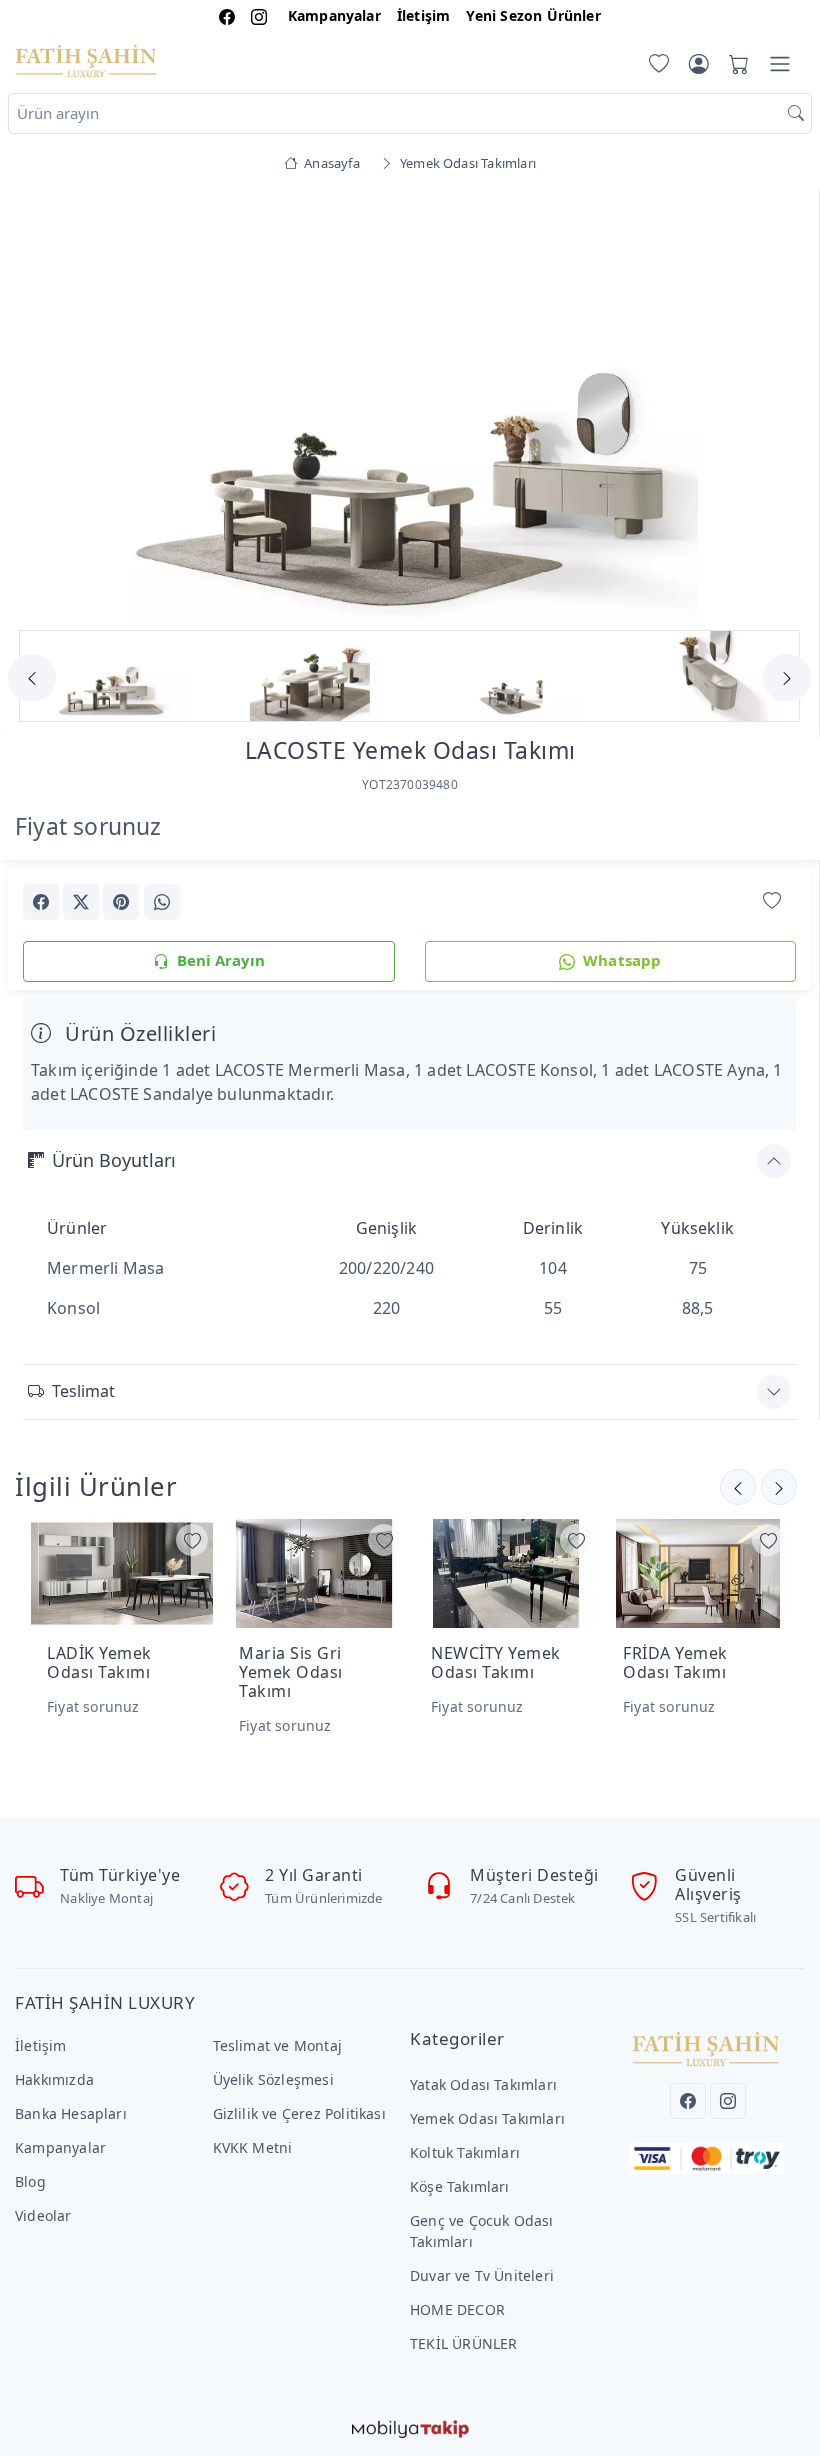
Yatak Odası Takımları (483, 2084)
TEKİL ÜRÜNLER (464, 2343)
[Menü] (780, 64)
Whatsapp (622, 960)
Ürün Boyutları (114, 1160)
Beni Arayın (221, 960)
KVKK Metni (253, 2147)
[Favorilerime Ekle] (772, 900)
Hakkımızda (54, 2079)
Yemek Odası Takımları (487, 2118)
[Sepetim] (735, 64)
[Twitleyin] (81, 902)
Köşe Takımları (460, 2186)
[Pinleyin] (121, 902)
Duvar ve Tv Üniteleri (482, 2275)
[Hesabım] (699, 64)
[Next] (771, 408)
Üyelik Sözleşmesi (273, 2079)
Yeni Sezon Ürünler (533, 15)
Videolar (43, 2215)
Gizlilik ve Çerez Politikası (299, 2113)
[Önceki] (779, 1487)
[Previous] (48, 408)
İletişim (424, 15)
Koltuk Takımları (465, 2152)
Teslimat (83, 1391)
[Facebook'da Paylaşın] (41, 902)
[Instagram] (728, 2101)
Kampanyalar (334, 15)
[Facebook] (688, 2101)
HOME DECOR (457, 2309)
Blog (30, 2181)
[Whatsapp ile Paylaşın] (162, 902)
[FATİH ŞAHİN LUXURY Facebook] (227, 15)
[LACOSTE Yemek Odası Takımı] (410, 405)
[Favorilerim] (655, 64)
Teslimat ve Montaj (277, 2045)
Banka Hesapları (71, 2113)
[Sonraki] (738, 1487)
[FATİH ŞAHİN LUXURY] (86, 60)
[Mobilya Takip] (410, 2428)
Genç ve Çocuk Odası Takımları (482, 2231)
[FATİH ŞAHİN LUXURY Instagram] (259, 15)
